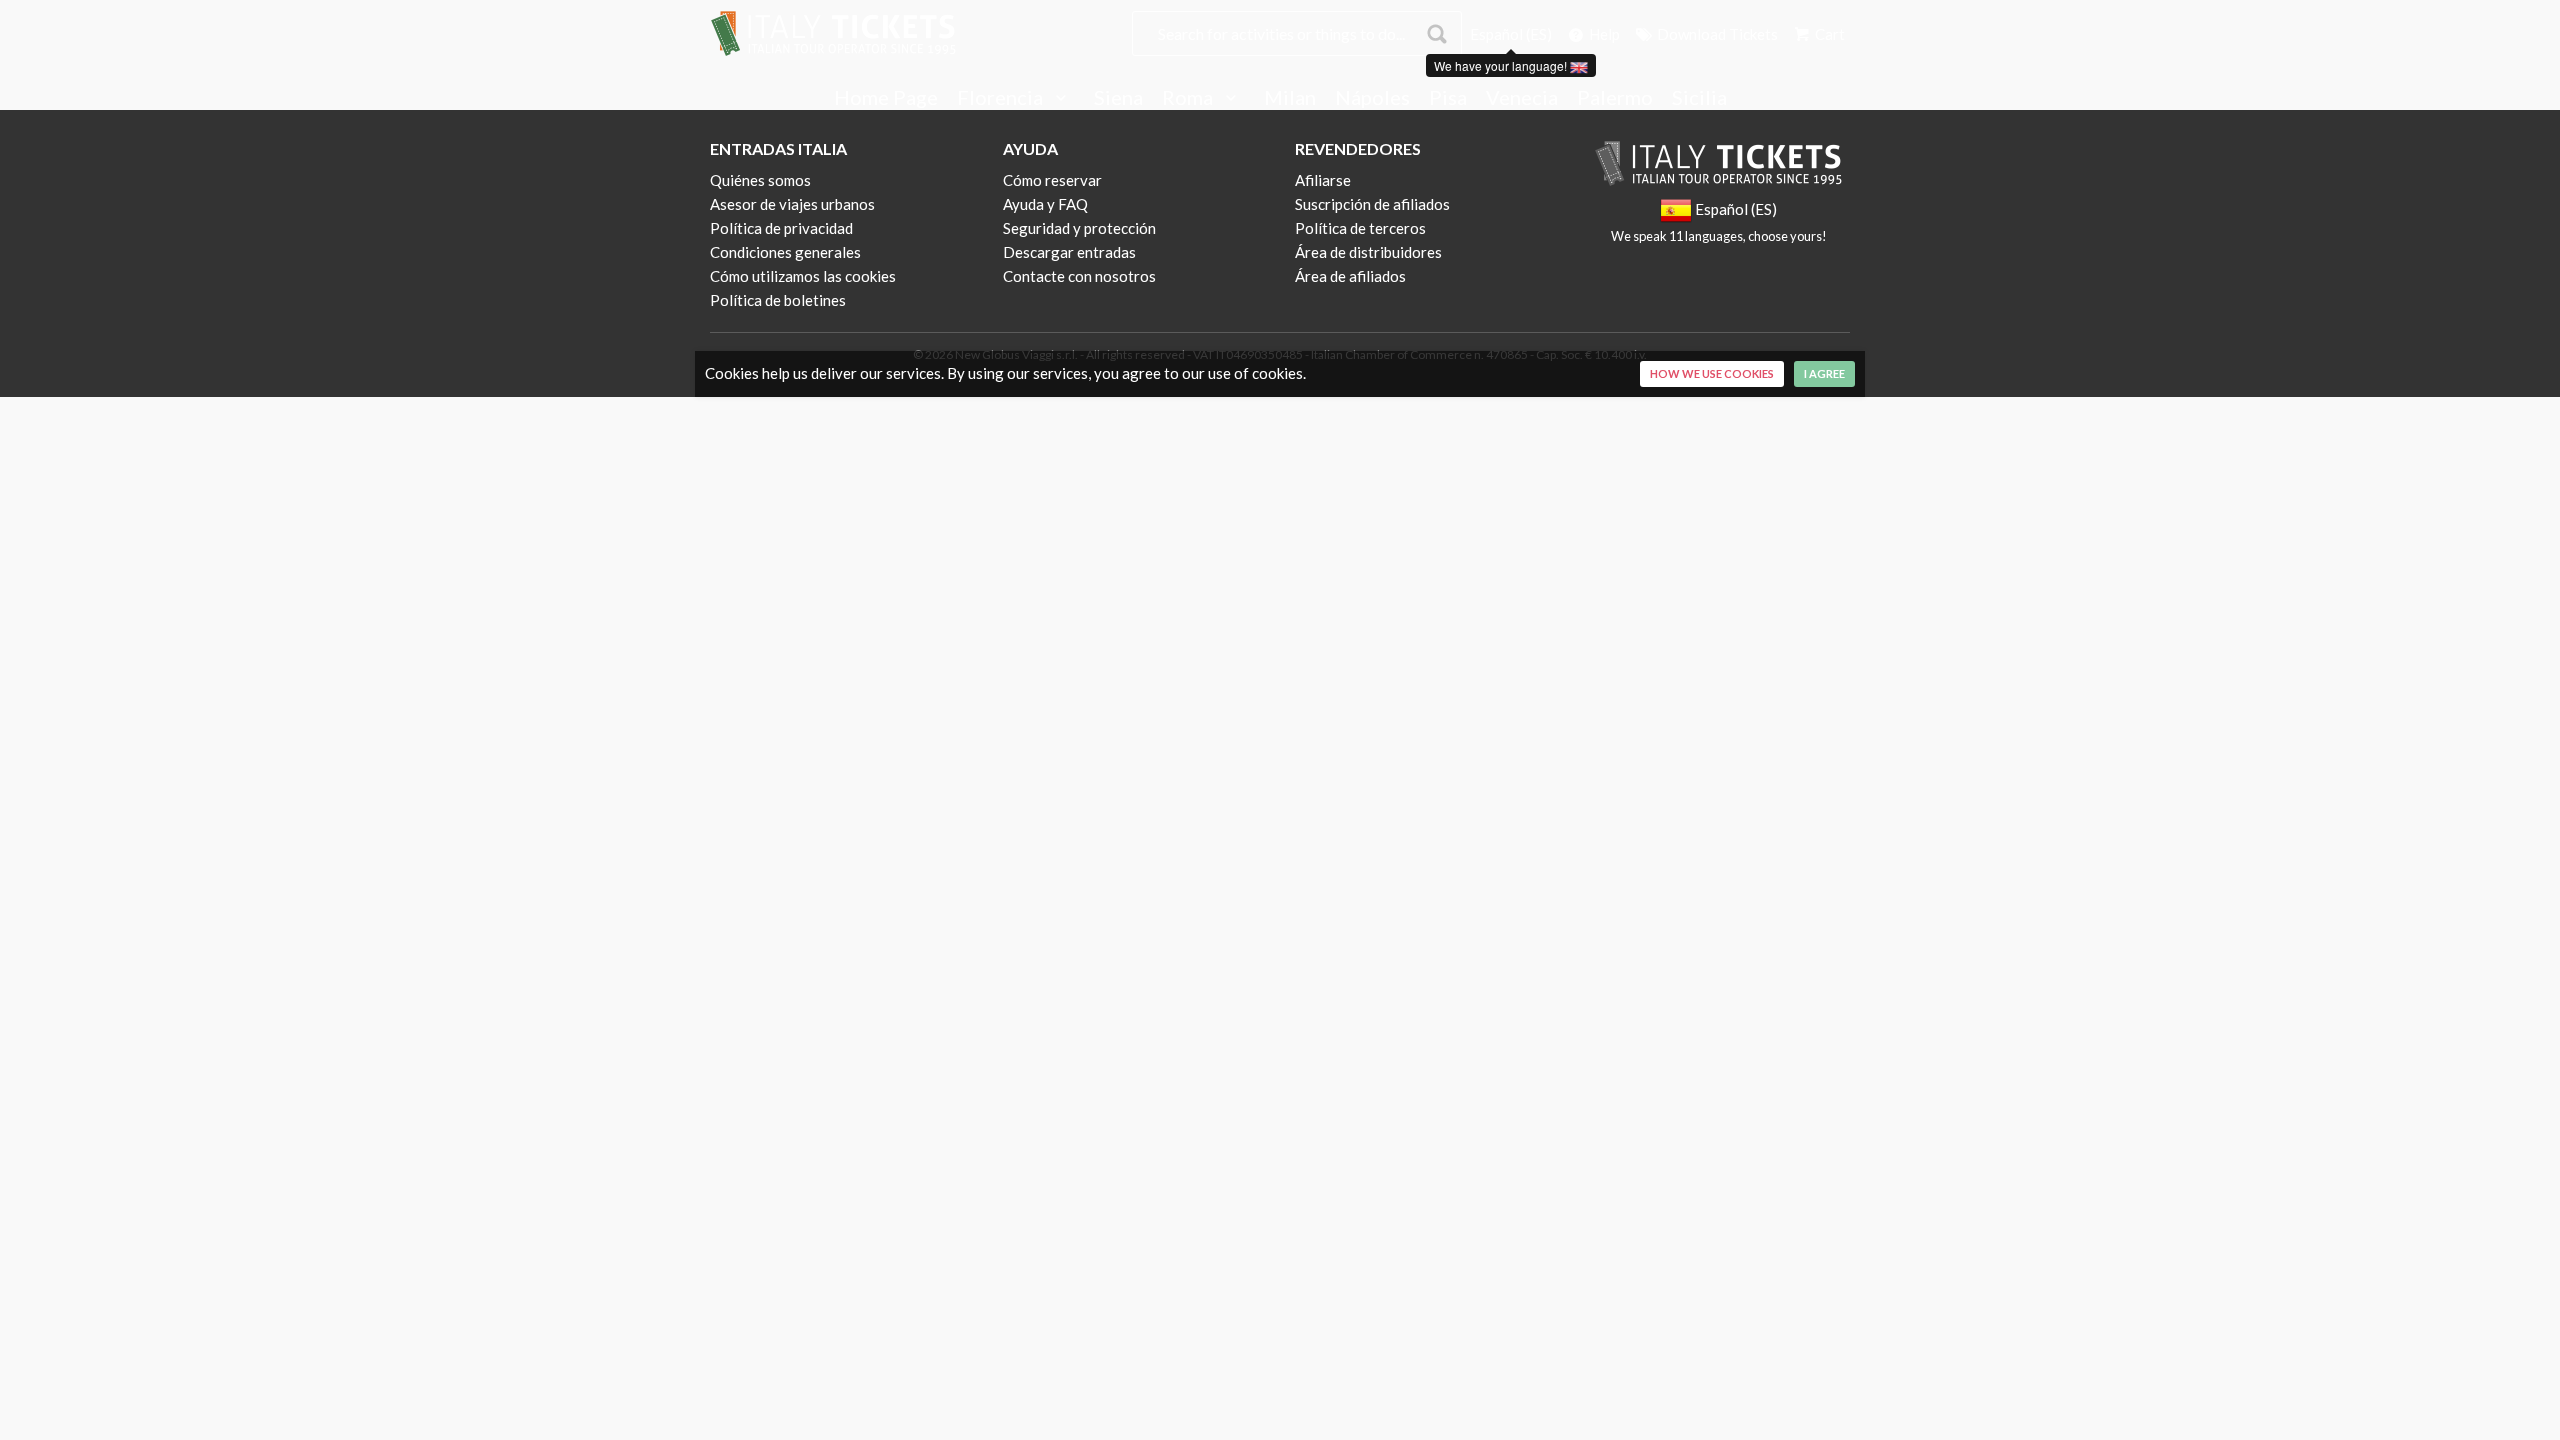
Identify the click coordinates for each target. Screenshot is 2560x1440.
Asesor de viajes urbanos (792, 204)
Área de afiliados (1350, 276)
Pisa (1448, 98)
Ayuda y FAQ (1045, 204)
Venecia (1522, 98)
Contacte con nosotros (1079, 276)
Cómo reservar (1052, 180)
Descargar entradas (1069, 252)
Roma (1189, 98)
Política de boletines (778, 300)
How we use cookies (1712, 373)
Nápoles (1372, 98)
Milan (1290, 98)
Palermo (1615, 98)
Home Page (886, 98)
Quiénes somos (760, 180)
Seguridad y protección (1079, 228)
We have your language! (1502, 65)
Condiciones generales (785, 252)
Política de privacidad (781, 228)
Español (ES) (1511, 34)
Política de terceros (1360, 228)
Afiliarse (1323, 180)
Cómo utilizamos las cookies (803, 276)
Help (1603, 34)
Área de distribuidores (1368, 252)
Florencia (1002, 98)
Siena (1118, 98)
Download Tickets (1716, 34)
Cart (1828, 34)
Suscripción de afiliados (1372, 204)
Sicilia (1699, 98)
